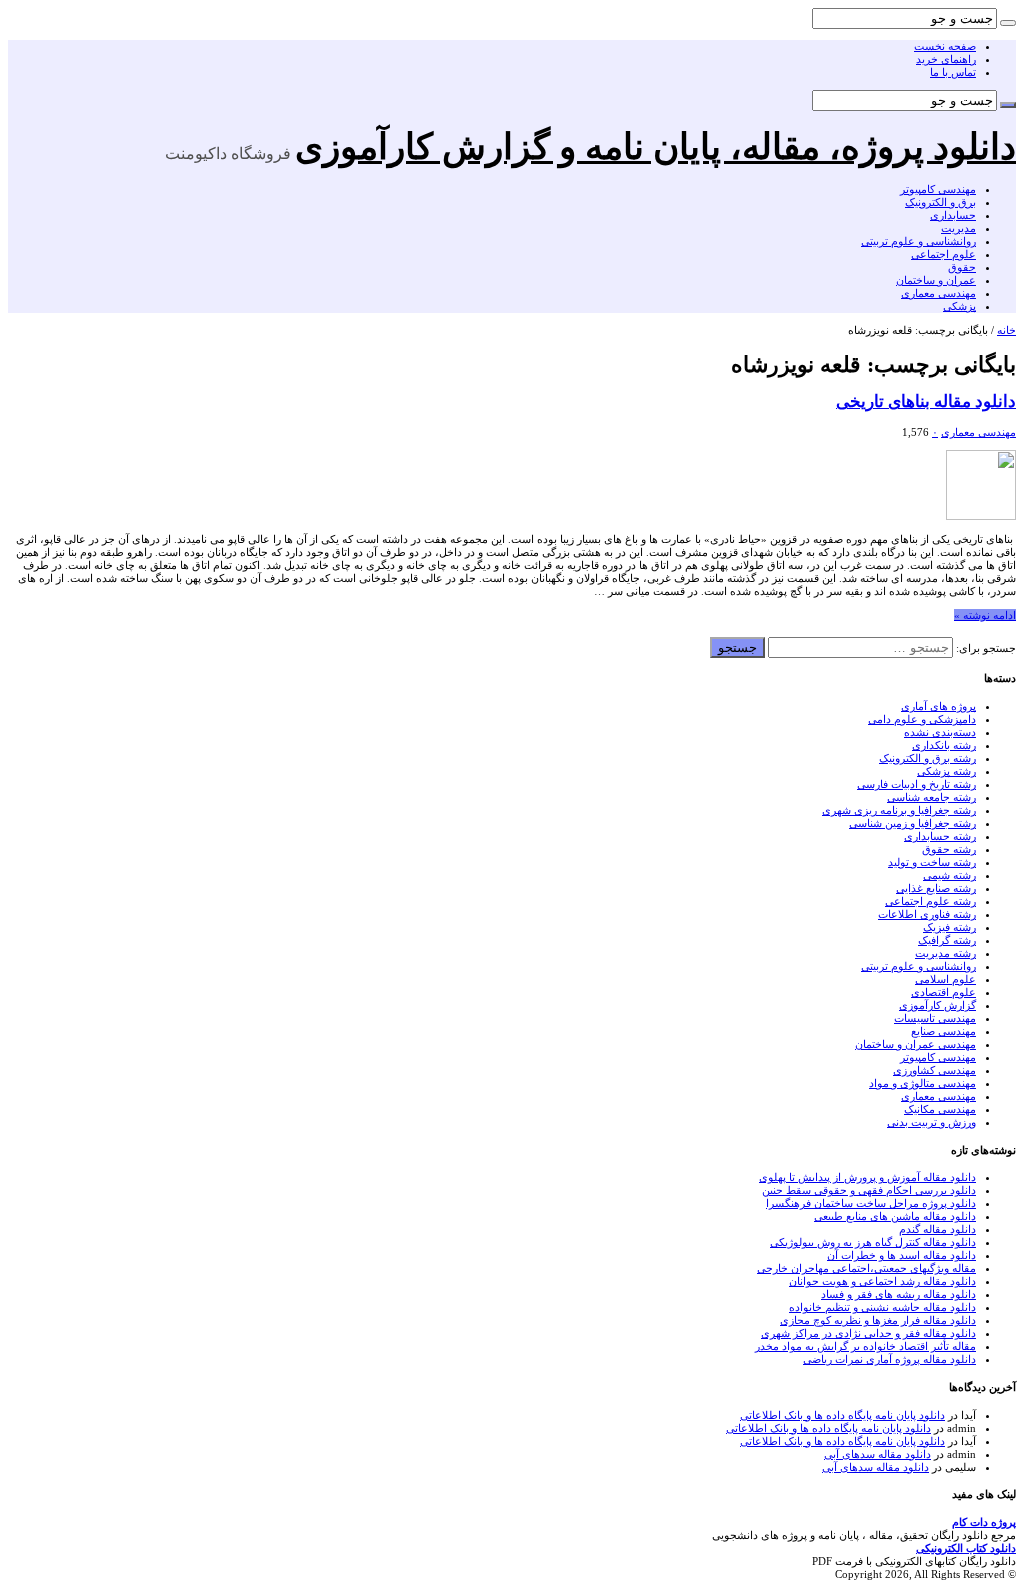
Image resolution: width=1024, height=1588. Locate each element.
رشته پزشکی (946, 771)
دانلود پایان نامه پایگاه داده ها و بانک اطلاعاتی (842, 1415)
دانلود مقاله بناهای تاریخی (926, 401)
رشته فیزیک (949, 927)
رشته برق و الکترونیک (927, 758)
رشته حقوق (949, 849)
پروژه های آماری (938, 706)
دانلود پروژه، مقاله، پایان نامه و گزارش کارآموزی (655, 147)
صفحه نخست (945, 46)
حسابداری (953, 215)
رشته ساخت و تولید (932, 862)
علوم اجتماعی (943, 254)
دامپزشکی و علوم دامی (922, 719)
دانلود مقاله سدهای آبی (877, 1454)
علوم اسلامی (945, 979)
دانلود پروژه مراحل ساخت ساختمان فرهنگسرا (871, 1203)
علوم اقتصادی (943, 992)
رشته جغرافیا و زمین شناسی (912, 823)
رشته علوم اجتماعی (930, 901)
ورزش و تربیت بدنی (931, 1122)
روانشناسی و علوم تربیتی (918, 241)
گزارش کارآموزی (937, 1005)
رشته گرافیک (947, 940)
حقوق (962, 267)
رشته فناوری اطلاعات (927, 914)
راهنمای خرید (946, 59)
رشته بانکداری (944, 745)
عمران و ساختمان (936, 280)
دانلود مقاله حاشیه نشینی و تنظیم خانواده (882, 1307)
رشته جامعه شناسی (931, 797)
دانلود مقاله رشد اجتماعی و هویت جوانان (882, 1281)
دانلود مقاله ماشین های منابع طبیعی (895, 1216)
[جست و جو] (1008, 23)
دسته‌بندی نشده (940, 732)
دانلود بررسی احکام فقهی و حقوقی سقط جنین (869, 1190)
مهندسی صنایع (943, 1031)
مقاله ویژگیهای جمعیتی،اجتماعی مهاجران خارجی (866, 1268)
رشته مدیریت (945, 953)
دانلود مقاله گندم (937, 1229)
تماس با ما (953, 72)
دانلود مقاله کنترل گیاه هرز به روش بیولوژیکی (873, 1242)
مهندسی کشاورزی (934, 1070)
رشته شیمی (949, 875)
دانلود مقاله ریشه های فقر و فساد (898, 1294)
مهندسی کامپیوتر (938, 189)
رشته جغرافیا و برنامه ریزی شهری (899, 810)
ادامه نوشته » (985, 615)
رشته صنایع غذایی (936, 888)
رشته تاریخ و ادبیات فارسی (916, 784)
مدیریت (958, 228)
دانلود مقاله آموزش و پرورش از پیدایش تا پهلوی (867, 1177)
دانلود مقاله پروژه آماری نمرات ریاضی (889, 1359)
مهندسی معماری (938, 293)
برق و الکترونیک (940, 202)
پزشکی (959, 306)
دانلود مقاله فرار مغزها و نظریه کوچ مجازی (878, 1320)
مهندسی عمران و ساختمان (915, 1044)
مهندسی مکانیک (940, 1109)
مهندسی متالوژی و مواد (922, 1083)
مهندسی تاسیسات (935, 1018)
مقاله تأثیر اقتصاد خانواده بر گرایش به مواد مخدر (865, 1346)
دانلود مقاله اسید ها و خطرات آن (901, 1255)
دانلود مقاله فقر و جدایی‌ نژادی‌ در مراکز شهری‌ (868, 1333)
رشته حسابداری (940, 836)
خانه (1006, 330)
